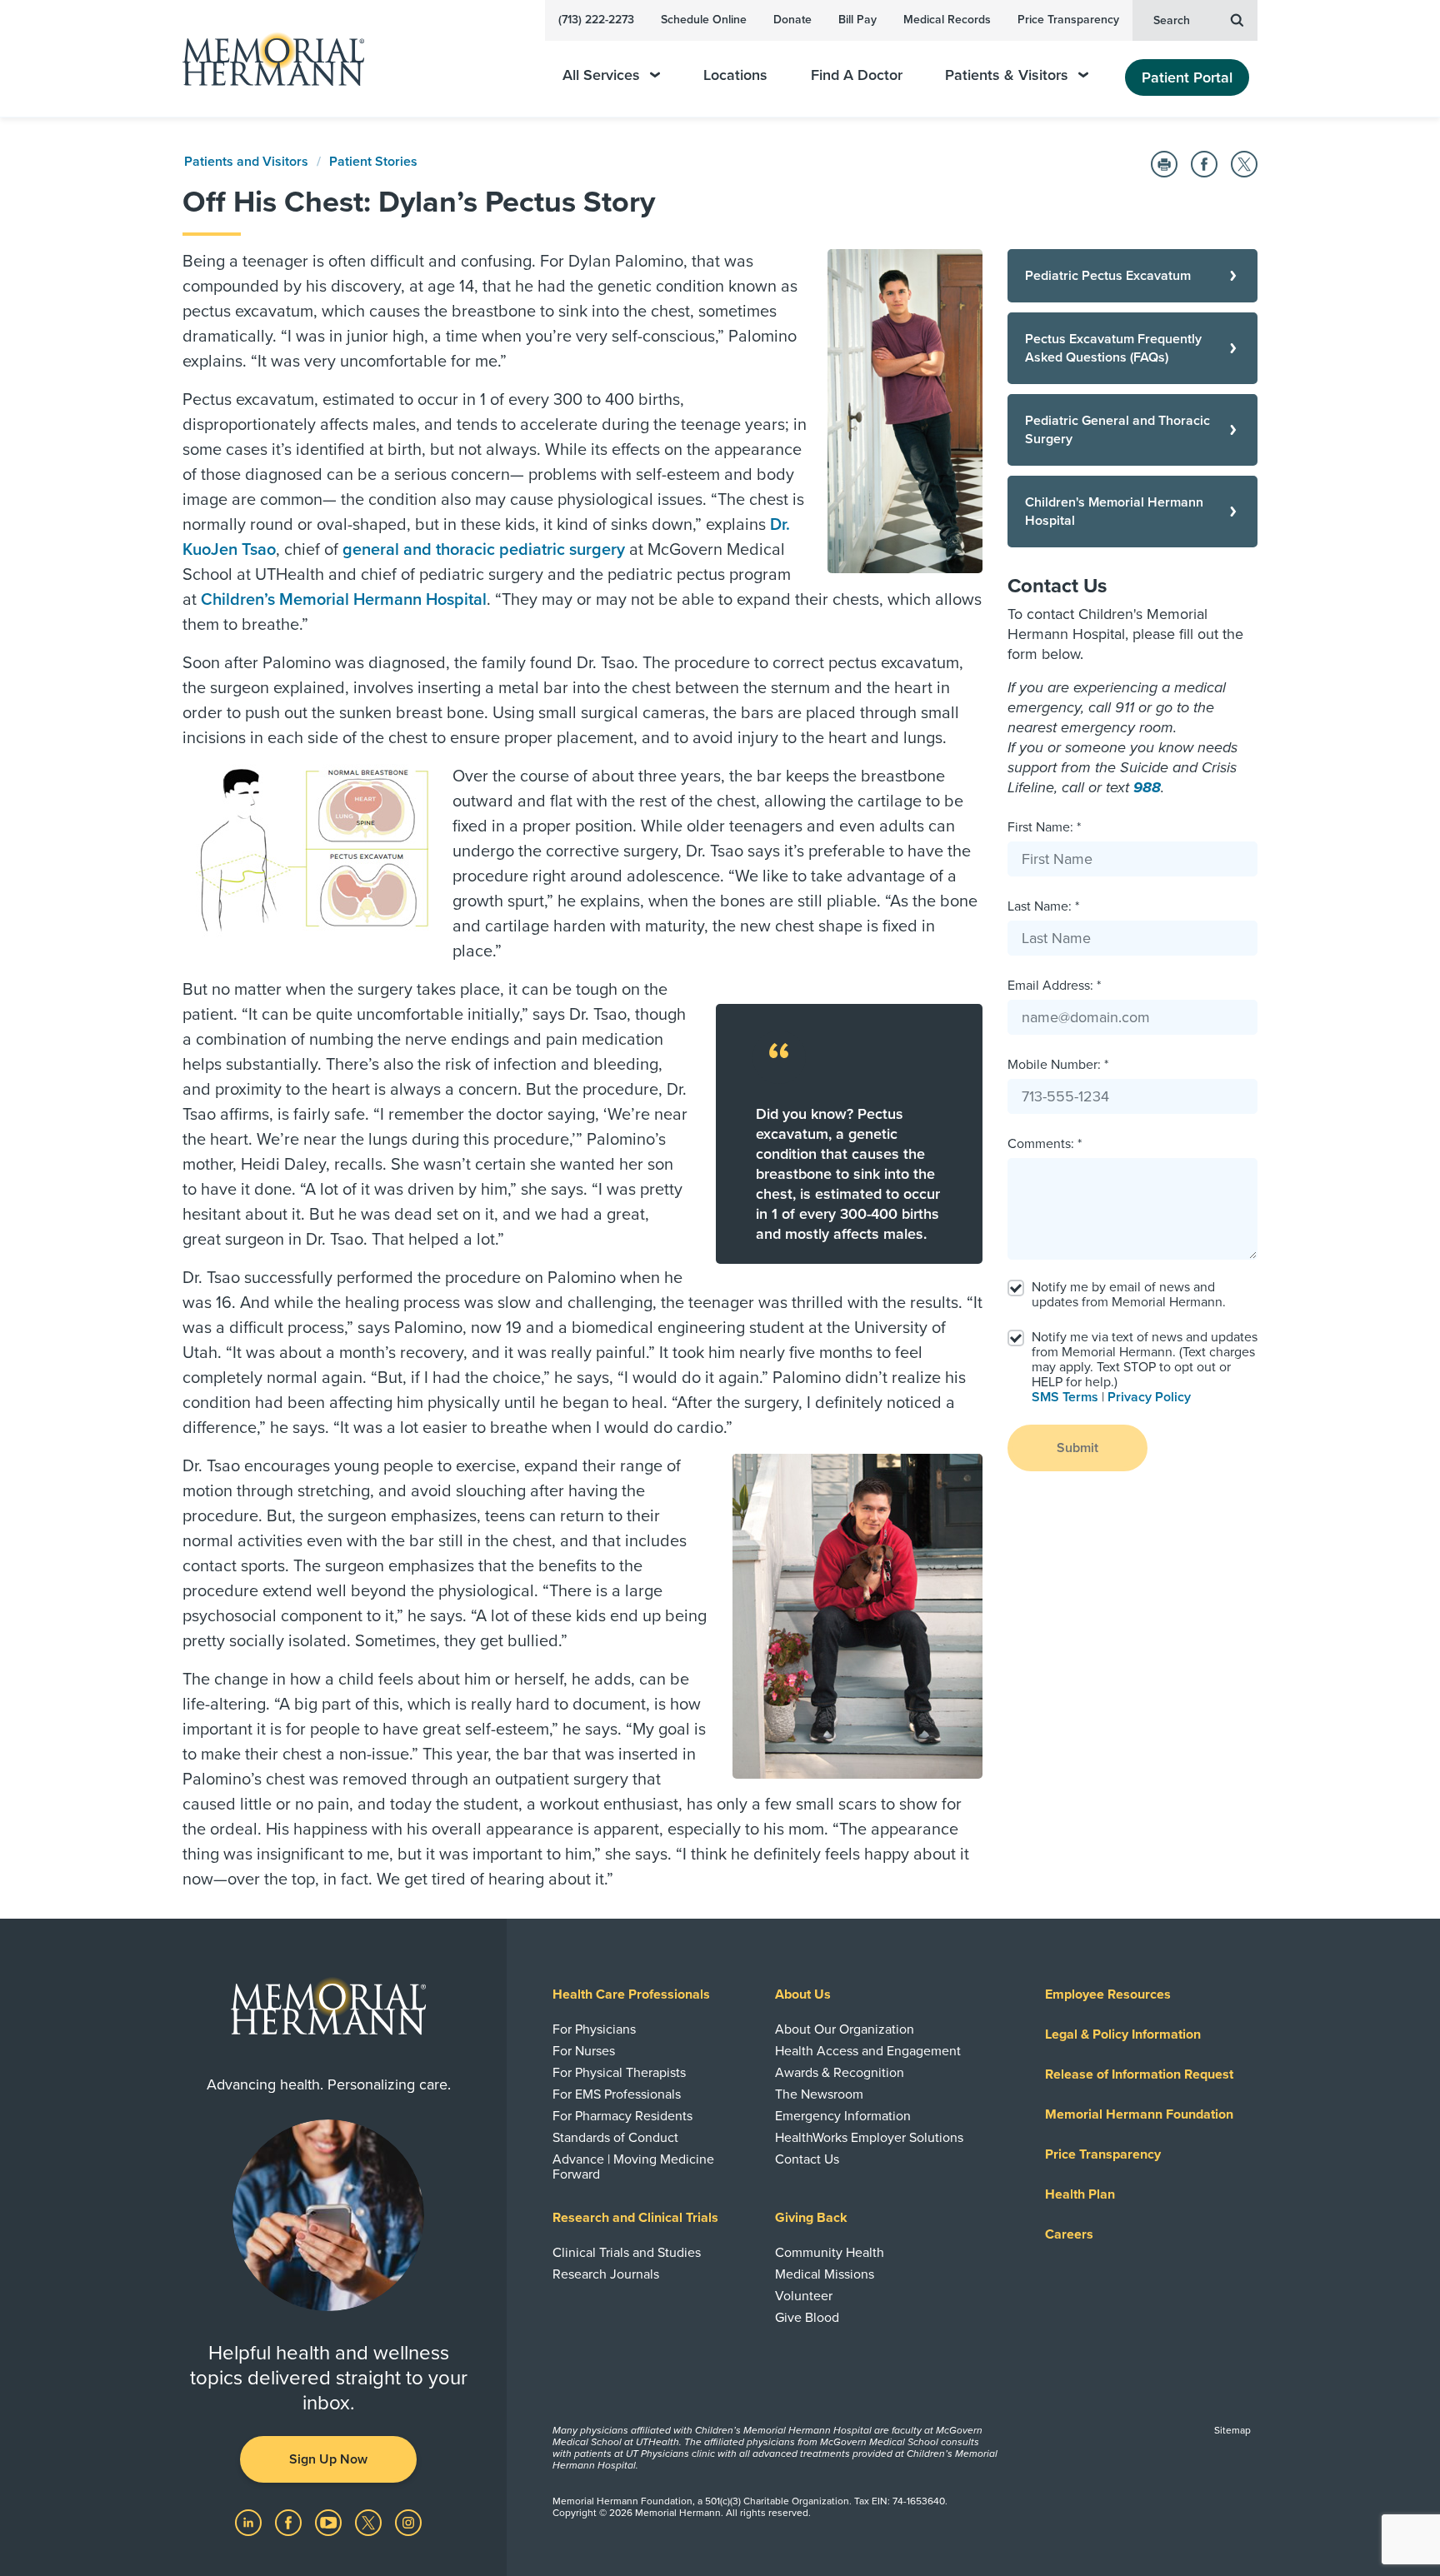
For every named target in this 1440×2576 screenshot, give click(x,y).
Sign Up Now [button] (328, 2459)
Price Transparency (1068, 20)
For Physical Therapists (619, 2073)
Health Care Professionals (631, 1994)
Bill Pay (857, 20)
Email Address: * (1054, 986)
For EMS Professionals (617, 2094)
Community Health (830, 2253)
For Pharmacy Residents (622, 2116)
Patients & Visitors (1007, 75)
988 (1147, 787)
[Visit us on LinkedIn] (250, 2522)
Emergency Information (843, 2116)
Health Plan (1080, 2194)
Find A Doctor (857, 75)
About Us (803, 1994)
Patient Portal (1187, 77)
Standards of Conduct (615, 2138)
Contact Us (807, 2159)
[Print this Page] (1164, 164)
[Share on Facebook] (1204, 164)
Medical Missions (825, 2274)
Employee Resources (1108, 1994)
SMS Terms (1065, 1397)
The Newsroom (819, 2094)
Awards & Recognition (840, 2073)
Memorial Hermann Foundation (1139, 2114)
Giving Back (811, 2218)
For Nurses (584, 2051)
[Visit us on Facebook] (290, 2522)
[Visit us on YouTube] (330, 2522)
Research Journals (606, 2274)
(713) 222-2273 (596, 20)
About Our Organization (845, 2029)
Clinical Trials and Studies (627, 2253)
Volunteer (804, 2296)
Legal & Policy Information (1123, 2034)
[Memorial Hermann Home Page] (266, 59)
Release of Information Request (1139, 2074)
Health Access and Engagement (868, 2051)
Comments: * (1045, 1144)
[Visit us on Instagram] (408, 2522)
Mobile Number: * (1058, 1065)
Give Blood (807, 2318)
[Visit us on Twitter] (370, 2522)
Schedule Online (704, 20)
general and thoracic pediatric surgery (484, 550)
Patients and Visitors (246, 162)
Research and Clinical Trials (635, 2218)
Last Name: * (1043, 906)
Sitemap (1232, 2430)
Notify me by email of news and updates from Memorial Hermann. (1129, 1295)
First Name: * (1044, 827)
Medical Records (947, 20)
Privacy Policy (1149, 1397)
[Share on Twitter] (1244, 164)
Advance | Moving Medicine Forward (633, 2167)
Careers (1069, 2234)
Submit (1077, 1448)
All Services (601, 75)
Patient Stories (373, 162)
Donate (792, 20)
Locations (735, 75)
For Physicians (594, 2029)
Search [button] (1172, 20)
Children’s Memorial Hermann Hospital (344, 600)
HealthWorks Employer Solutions (869, 2138)
